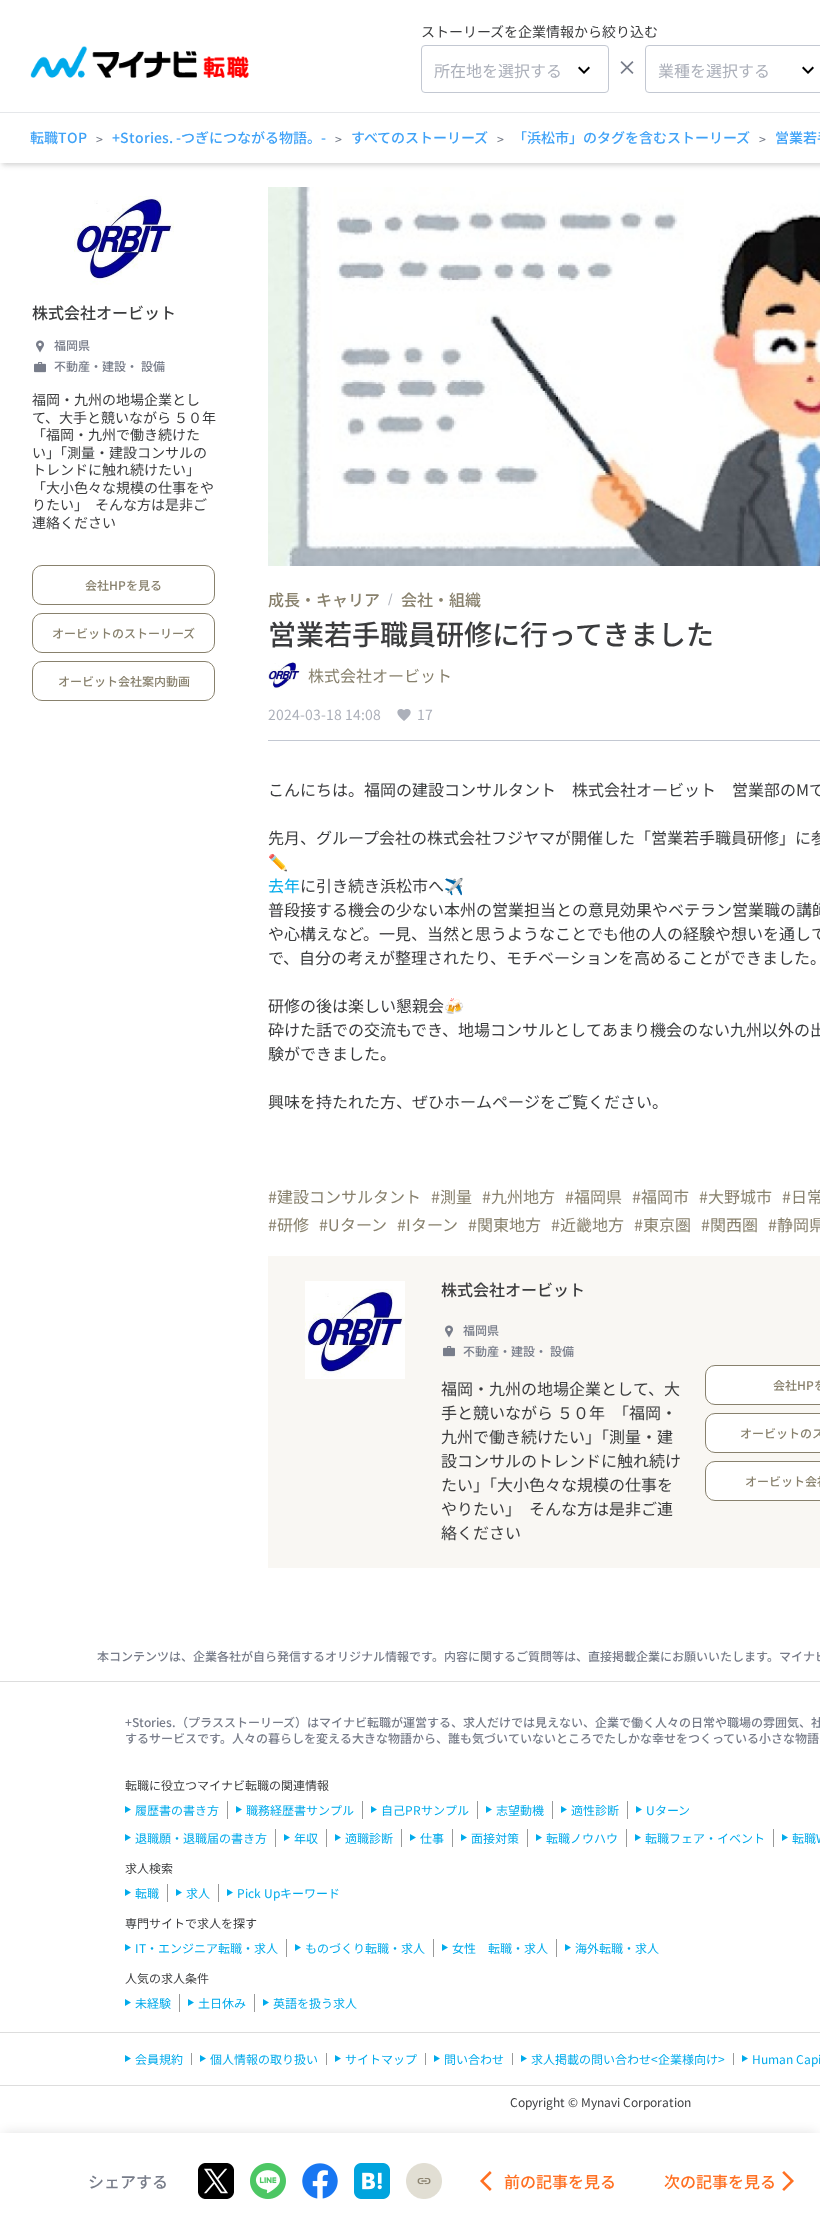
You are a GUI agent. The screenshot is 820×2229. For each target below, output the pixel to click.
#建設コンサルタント (344, 1196)
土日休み (222, 2002)
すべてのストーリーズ (419, 137)
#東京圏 (662, 1224)
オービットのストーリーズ (123, 632)
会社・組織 (441, 599)
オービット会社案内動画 (124, 680)
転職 (147, 1892)
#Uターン (353, 1224)
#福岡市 (660, 1196)
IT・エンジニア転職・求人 (206, 1947)
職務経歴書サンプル (300, 1809)
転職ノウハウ (582, 1837)
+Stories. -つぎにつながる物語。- (219, 137)
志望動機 (520, 1809)
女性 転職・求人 (500, 1947)
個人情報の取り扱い (264, 2058)
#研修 (288, 1224)
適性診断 (595, 1809)
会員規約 (159, 2058)
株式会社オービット (104, 312)
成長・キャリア (324, 599)
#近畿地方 (587, 1224)
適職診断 (369, 1837)
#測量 (451, 1196)
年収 (306, 1837)
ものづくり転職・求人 (365, 1947)
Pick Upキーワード (288, 1892)
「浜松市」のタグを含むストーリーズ (631, 137)
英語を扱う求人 (315, 2002)
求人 (198, 1892)
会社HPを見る (123, 584)
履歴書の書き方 (177, 1809)
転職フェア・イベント (705, 1837)
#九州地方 (518, 1196)
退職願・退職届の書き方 (201, 1837)
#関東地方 (504, 1224)
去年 (284, 885)
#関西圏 (729, 1224)
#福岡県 (593, 1196)
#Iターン (427, 1224)
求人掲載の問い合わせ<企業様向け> (628, 2058)
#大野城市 (735, 1196)
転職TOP (58, 137)
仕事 (432, 1837)
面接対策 (495, 1837)
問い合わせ (474, 2058)
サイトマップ (381, 2058)
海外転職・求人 (617, 1947)
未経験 (153, 2002)
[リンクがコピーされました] (424, 2181)
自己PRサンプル (425, 1809)
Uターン (668, 1809)
